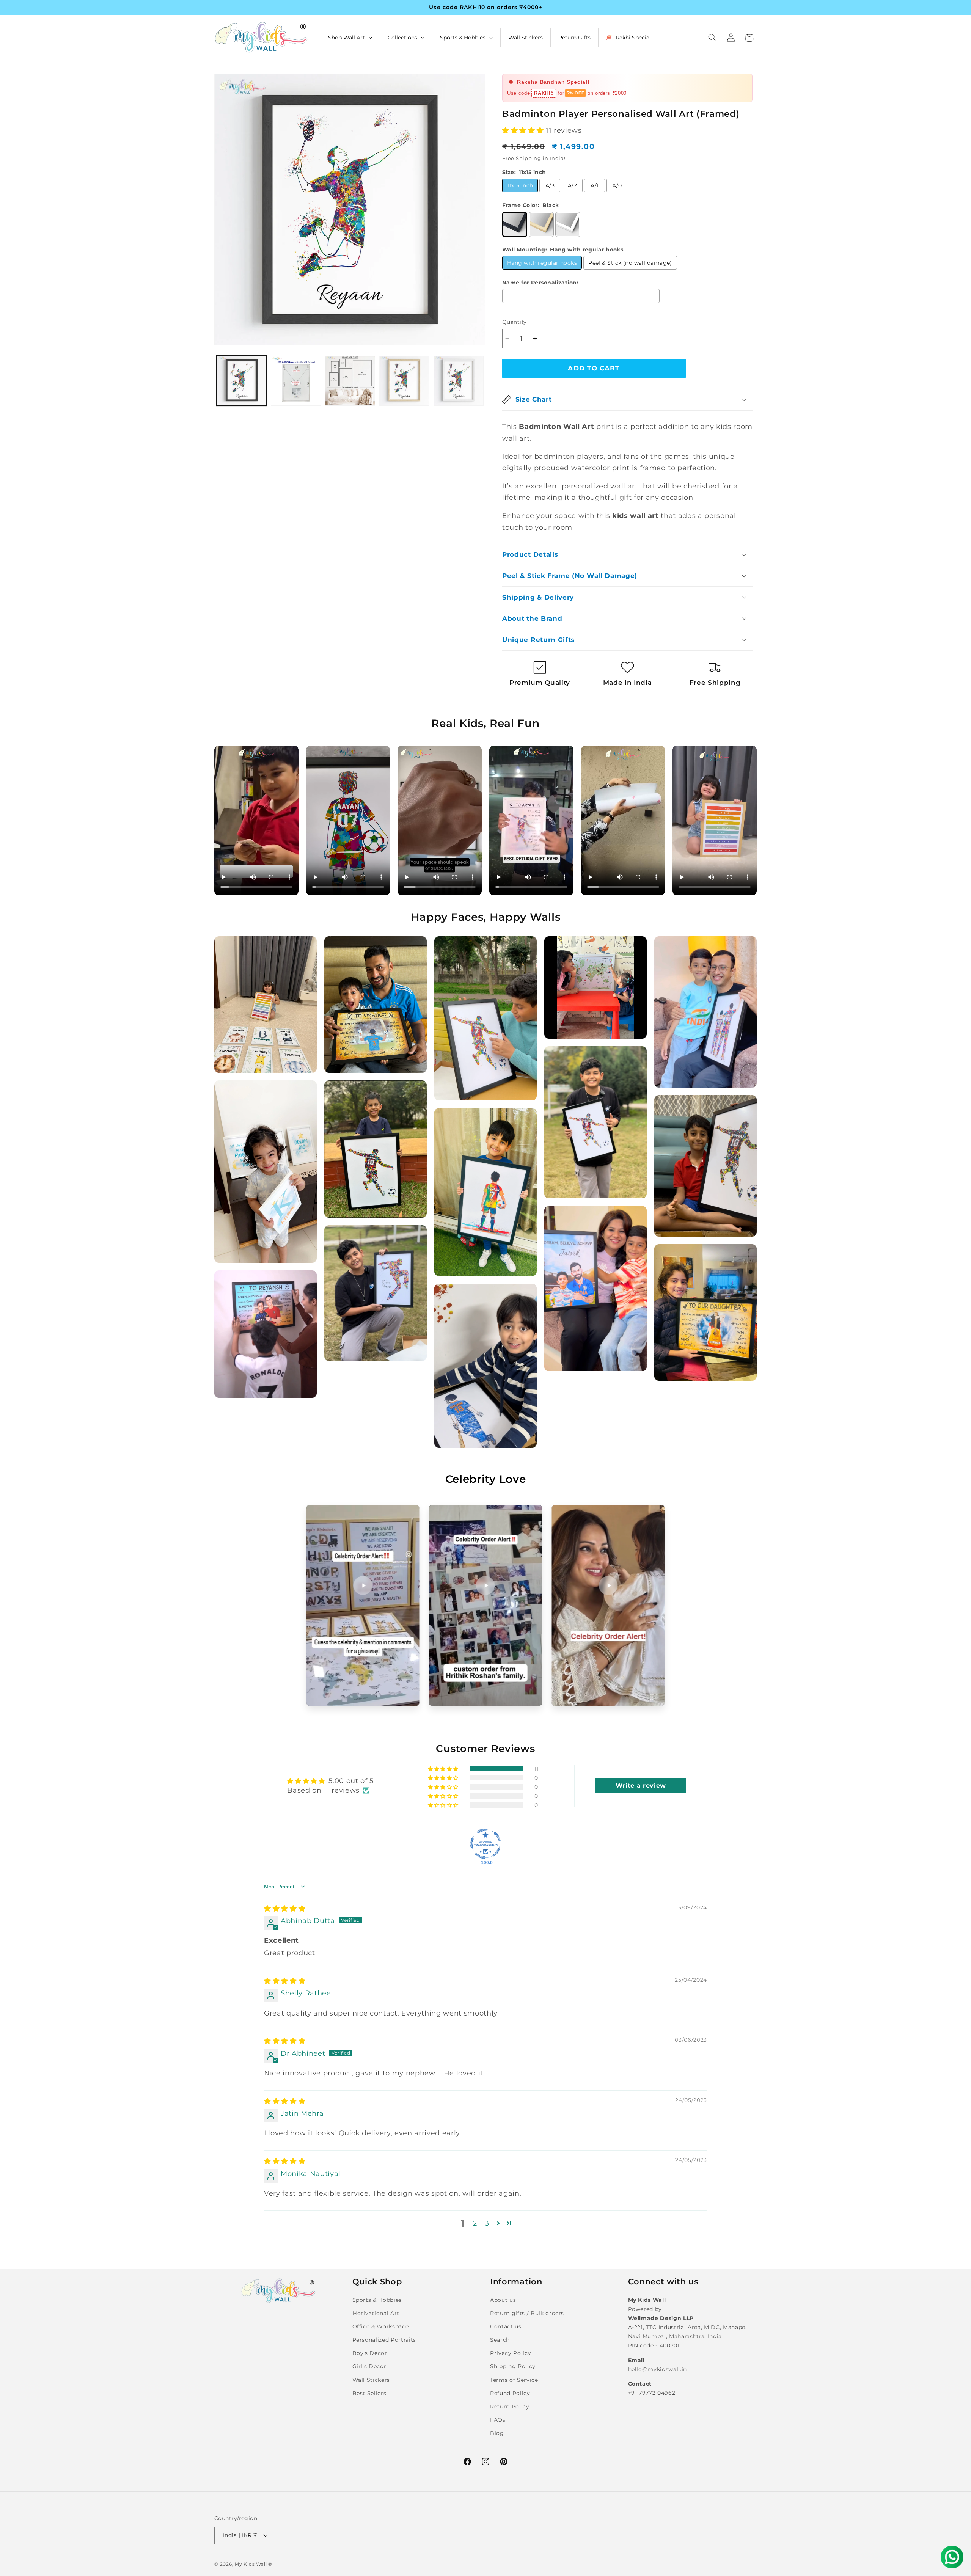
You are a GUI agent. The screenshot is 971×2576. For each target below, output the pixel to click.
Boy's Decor (370, 2353)
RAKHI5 (544, 93)
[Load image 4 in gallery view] (404, 380)
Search (500, 2340)
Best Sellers (369, 2393)
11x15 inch (520, 185)
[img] (285, 1908)
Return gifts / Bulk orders (527, 2313)
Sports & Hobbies (377, 2300)
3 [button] (487, 2223)
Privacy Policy (511, 2353)
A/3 (550, 185)
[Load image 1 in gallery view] (242, 380)
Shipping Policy (513, 2366)
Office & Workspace (381, 2326)
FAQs (498, 2420)
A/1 (595, 185)
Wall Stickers (371, 2380)
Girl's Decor (369, 2366)
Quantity (515, 322)
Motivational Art (376, 2313)
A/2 (572, 185)
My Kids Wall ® (254, 2564)
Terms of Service (514, 2380)
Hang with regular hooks (542, 262)
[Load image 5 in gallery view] (459, 380)
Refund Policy (510, 2393)
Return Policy (510, 2406)
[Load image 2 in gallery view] (296, 380)
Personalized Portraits (384, 2340)
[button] (712, 38)
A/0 (617, 185)
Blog (497, 2433)
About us (503, 2300)
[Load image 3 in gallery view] (350, 380)
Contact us (506, 2326)
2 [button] (475, 2223)
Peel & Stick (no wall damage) (630, 262)
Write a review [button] (641, 1786)
